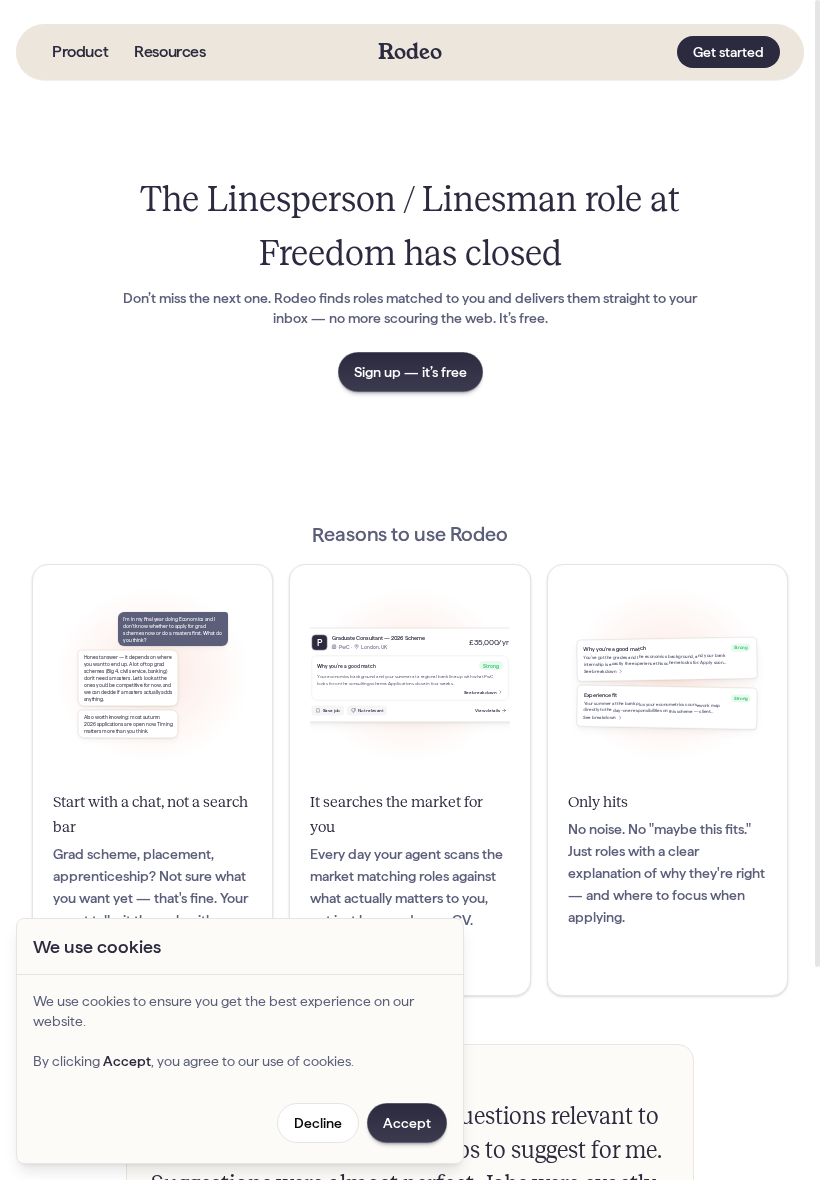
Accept (407, 1123)
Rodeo (410, 52)
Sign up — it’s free (410, 372)
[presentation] (410, 590)
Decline (318, 1123)
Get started (728, 52)
